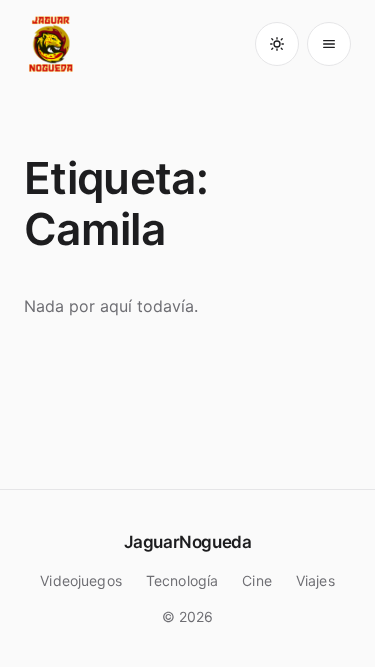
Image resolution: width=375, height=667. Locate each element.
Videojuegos (81, 580)
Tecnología (182, 580)
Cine (257, 580)
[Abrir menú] (329, 44)
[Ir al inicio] (52, 44)
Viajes (315, 580)
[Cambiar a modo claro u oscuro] (277, 44)
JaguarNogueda (187, 542)
